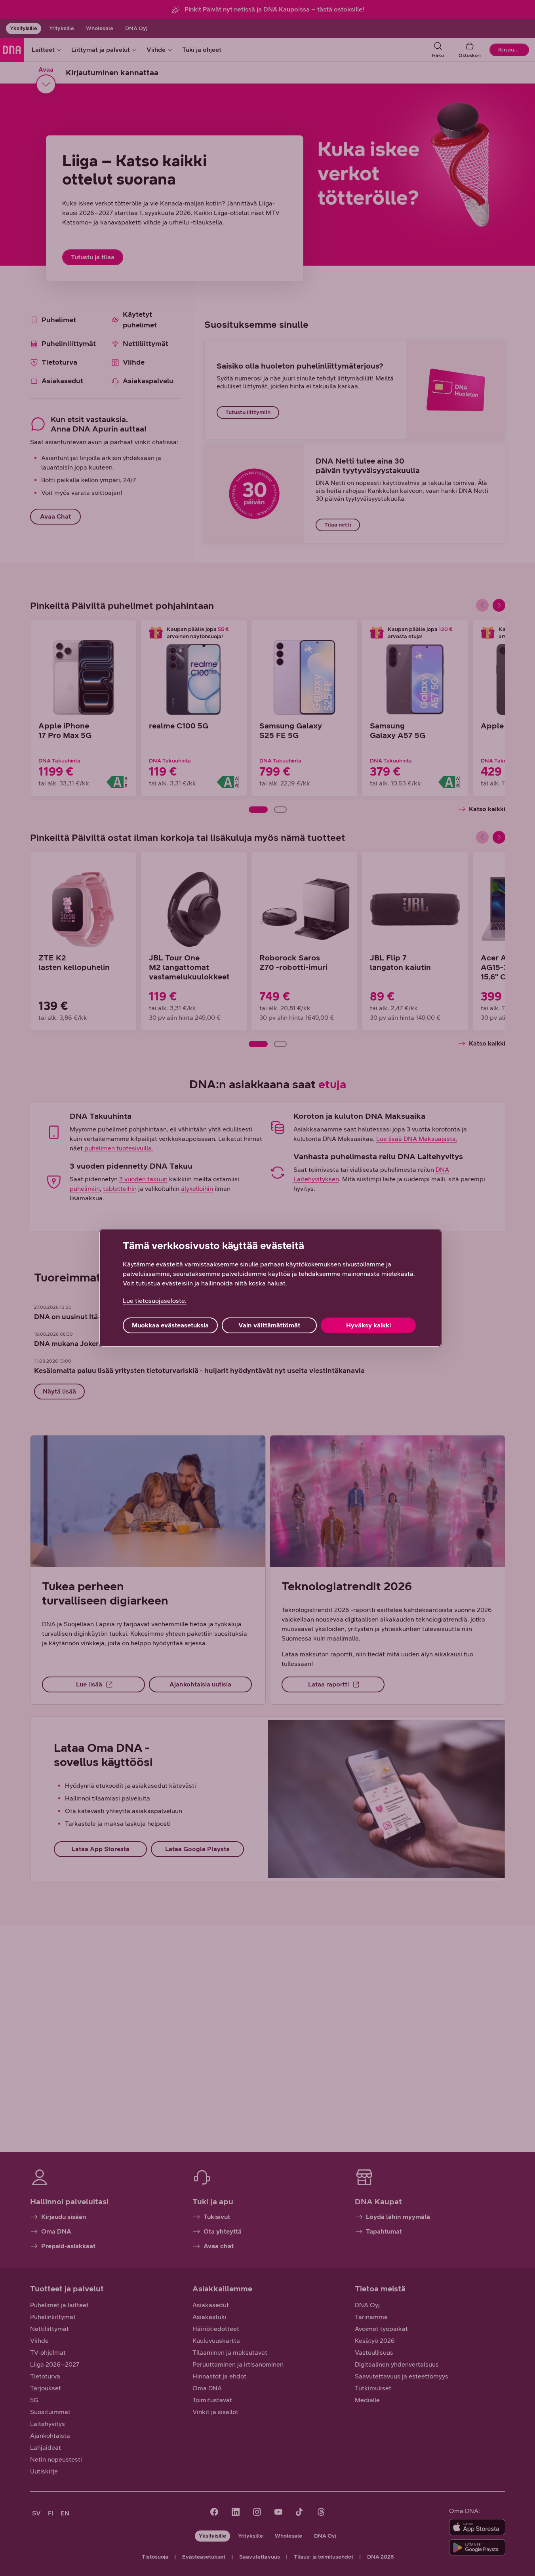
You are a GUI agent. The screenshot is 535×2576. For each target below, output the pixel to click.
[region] (270, 1288)
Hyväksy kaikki (368, 1325)
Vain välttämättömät (269, 1325)
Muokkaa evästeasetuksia (170, 1325)
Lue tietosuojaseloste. (155, 1301)
